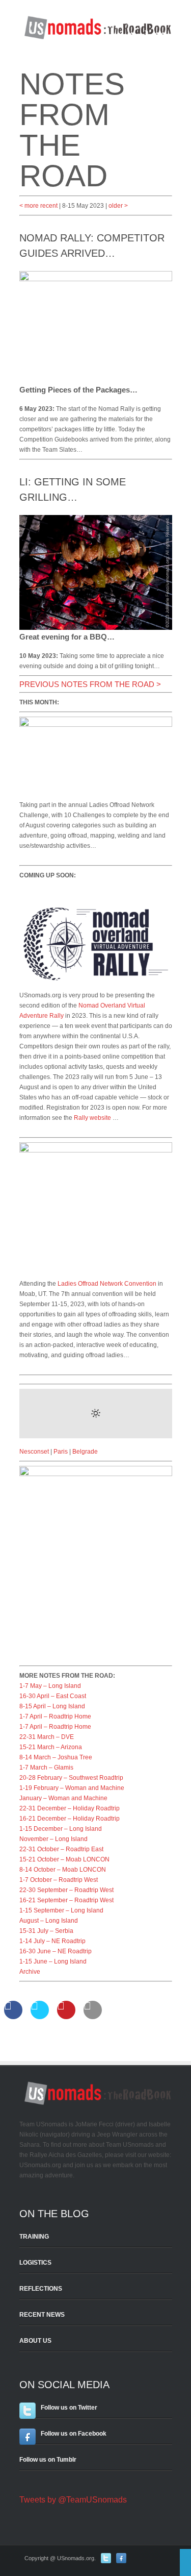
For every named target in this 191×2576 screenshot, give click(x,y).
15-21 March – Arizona (51, 1747)
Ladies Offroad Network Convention (107, 1284)
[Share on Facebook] (13, 2016)
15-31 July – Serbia (46, 1931)
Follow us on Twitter (69, 2408)
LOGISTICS (35, 2263)
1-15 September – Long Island (61, 1910)
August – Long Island (49, 1921)
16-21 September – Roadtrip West (66, 1900)
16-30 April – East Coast (53, 1696)
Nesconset (34, 1452)
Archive (30, 1972)
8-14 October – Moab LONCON (63, 1870)
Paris (61, 1452)
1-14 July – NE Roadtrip (52, 1941)
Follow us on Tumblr (48, 2460)
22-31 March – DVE (47, 1737)
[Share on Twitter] (40, 2016)
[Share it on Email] (93, 2016)
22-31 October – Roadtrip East (61, 1849)
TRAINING (34, 2237)
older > (118, 206)
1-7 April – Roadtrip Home (55, 1716)
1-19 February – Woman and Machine (72, 1788)
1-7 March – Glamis (46, 1768)
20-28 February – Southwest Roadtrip (71, 1778)
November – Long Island (53, 1839)
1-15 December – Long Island (61, 1829)
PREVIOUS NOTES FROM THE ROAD (87, 684)
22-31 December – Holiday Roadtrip (70, 1808)
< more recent (38, 206)
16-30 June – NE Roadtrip (56, 1951)
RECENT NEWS (42, 2315)
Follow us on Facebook (74, 2434)
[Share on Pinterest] (66, 2016)
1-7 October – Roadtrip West (59, 1880)
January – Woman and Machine (63, 1798)
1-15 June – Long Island (53, 1961)
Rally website (92, 1118)
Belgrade (85, 1452)
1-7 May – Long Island (50, 1686)
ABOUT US (35, 2341)
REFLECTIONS (41, 2289)
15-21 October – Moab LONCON (64, 1859)
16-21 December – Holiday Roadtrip (70, 1819)
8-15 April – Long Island (52, 1706)
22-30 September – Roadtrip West (66, 1890)
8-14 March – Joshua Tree (56, 1757)
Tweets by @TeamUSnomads (73, 2500)
